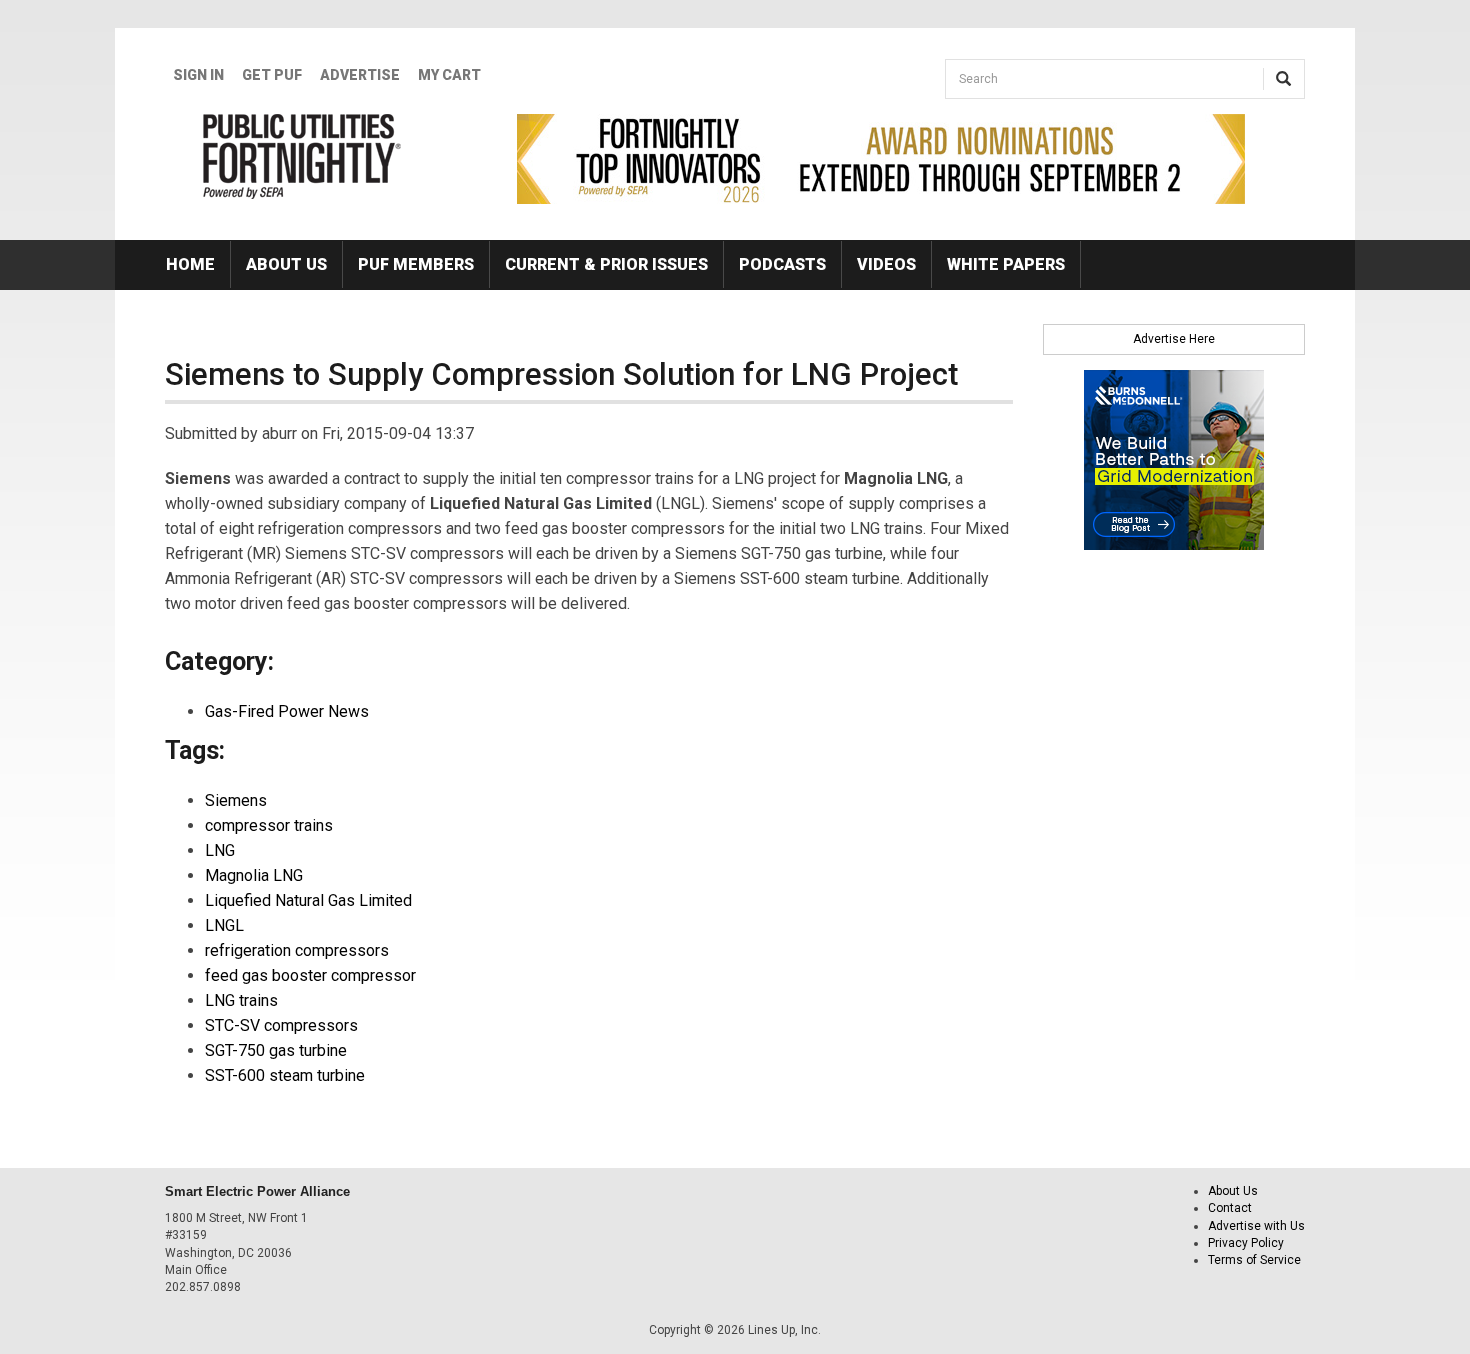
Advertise (360, 75)
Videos (886, 264)
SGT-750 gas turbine (276, 1050)
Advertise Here (1174, 339)
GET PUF (272, 75)
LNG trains (241, 1000)
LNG (220, 850)
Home (190, 264)
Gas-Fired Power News (287, 711)
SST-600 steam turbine (285, 1075)
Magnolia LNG (254, 875)
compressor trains (269, 825)
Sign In (198, 75)
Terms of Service (1254, 1260)
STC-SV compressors (281, 1025)
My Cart (449, 75)
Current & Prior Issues (606, 264)
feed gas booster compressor (310, 975)
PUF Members (416, 264)
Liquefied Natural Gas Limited (308, 900)
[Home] (302, 156)
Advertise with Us (1256, 1226)
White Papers (1006, 264)
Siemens (236, 800)
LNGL (224, 925)
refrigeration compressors (297, 950)
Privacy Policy (1246, 1243)
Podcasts (782, 264)
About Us (286, 264)
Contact (1230, 1208)
